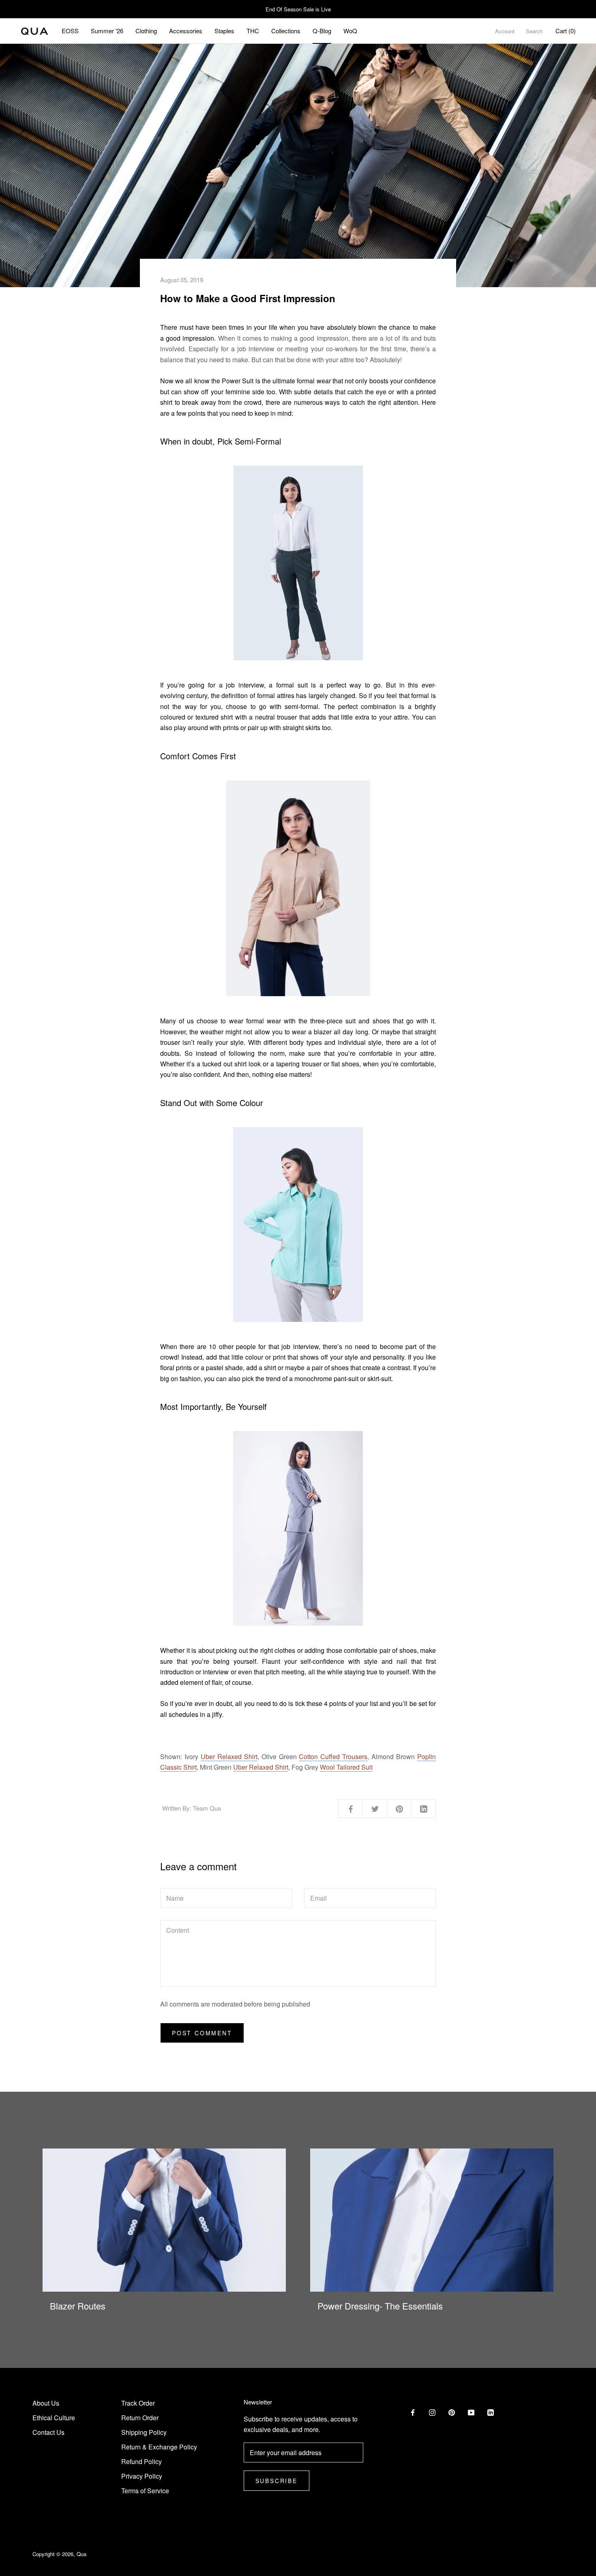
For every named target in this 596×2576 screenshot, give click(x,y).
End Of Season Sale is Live (298, 9)
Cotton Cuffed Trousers (333, 1756)
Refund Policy (141, 2461)
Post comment (202, 2033)
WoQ (350, 31)
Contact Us (48, 2432)
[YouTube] (471, 2412)
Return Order (140, 2418)
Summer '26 (107, 31)
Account (505, 31)
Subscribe (277, 2481)
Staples (224, 31)
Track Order (138, 2403)
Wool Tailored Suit (346, 1767)
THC (253, 31)
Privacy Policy (142, 2476)
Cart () (566, 31)
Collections (286, 31)
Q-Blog (322, 31)
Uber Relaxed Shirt (229, 1756)
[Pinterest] (452, 2412)
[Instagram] (432, 2412)
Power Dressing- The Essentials (380, 2306)
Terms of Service (145, 2491)
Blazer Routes (78, 2306)
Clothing (146, 31)
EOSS (70, 31)
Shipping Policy (144, 2432)
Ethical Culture (54, 2418)
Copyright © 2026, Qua (59, 2554)
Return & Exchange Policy (159, 2447)
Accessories (186, 31)
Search (534, 31)
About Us (46, 2403)
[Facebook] (413, 2412)
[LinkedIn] (491, 2412)
